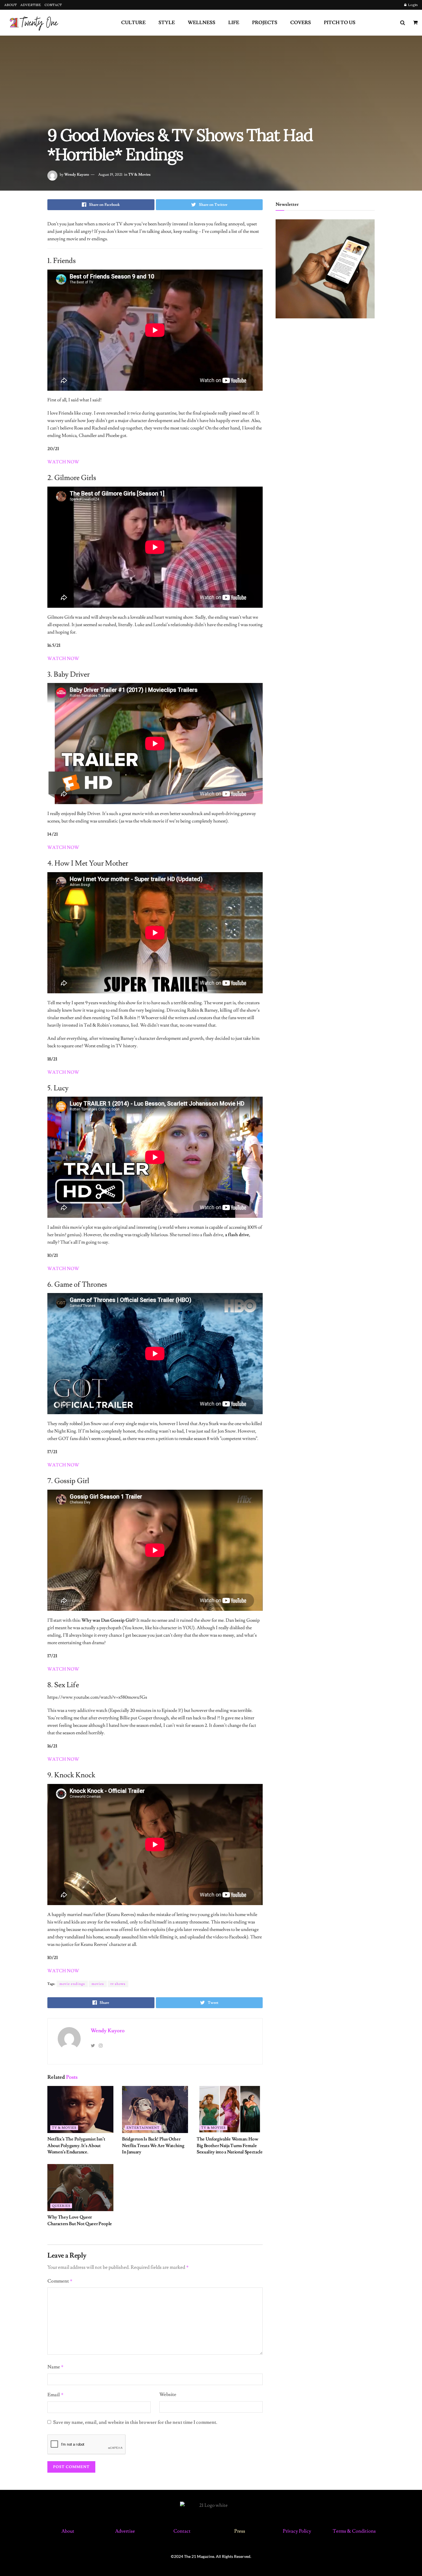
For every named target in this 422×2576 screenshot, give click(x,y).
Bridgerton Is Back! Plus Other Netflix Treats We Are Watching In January (153, 2146)
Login (412, 5)
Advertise (125, 2531)
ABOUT (11, 5)
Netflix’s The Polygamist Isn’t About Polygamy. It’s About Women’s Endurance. (76, 2146)
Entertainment (143, 2128)
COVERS (301, 23)
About (68, 2531)
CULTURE (133, 23)
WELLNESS (202, 23)
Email (56, 2395)
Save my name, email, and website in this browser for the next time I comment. (135, 2422)
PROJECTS (265, 23)
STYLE (167, 23)
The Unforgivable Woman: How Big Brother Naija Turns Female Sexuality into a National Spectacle (230, 2146)
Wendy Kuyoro (77, 175)
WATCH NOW (63, 1759)
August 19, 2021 (110, 175)
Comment (60, 2281)
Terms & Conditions (354, 2531)
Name (56, 2367)
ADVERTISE (31, 5)
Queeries (61, 2206)
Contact (182, 2531)
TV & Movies (139, 175)
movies (98, 1984)
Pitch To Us (340, 23)
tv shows (118, 1984)
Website (168, 2395)
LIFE (234, 23)
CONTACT (53, 5)
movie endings (72, 1984)
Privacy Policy (297, 2531)
